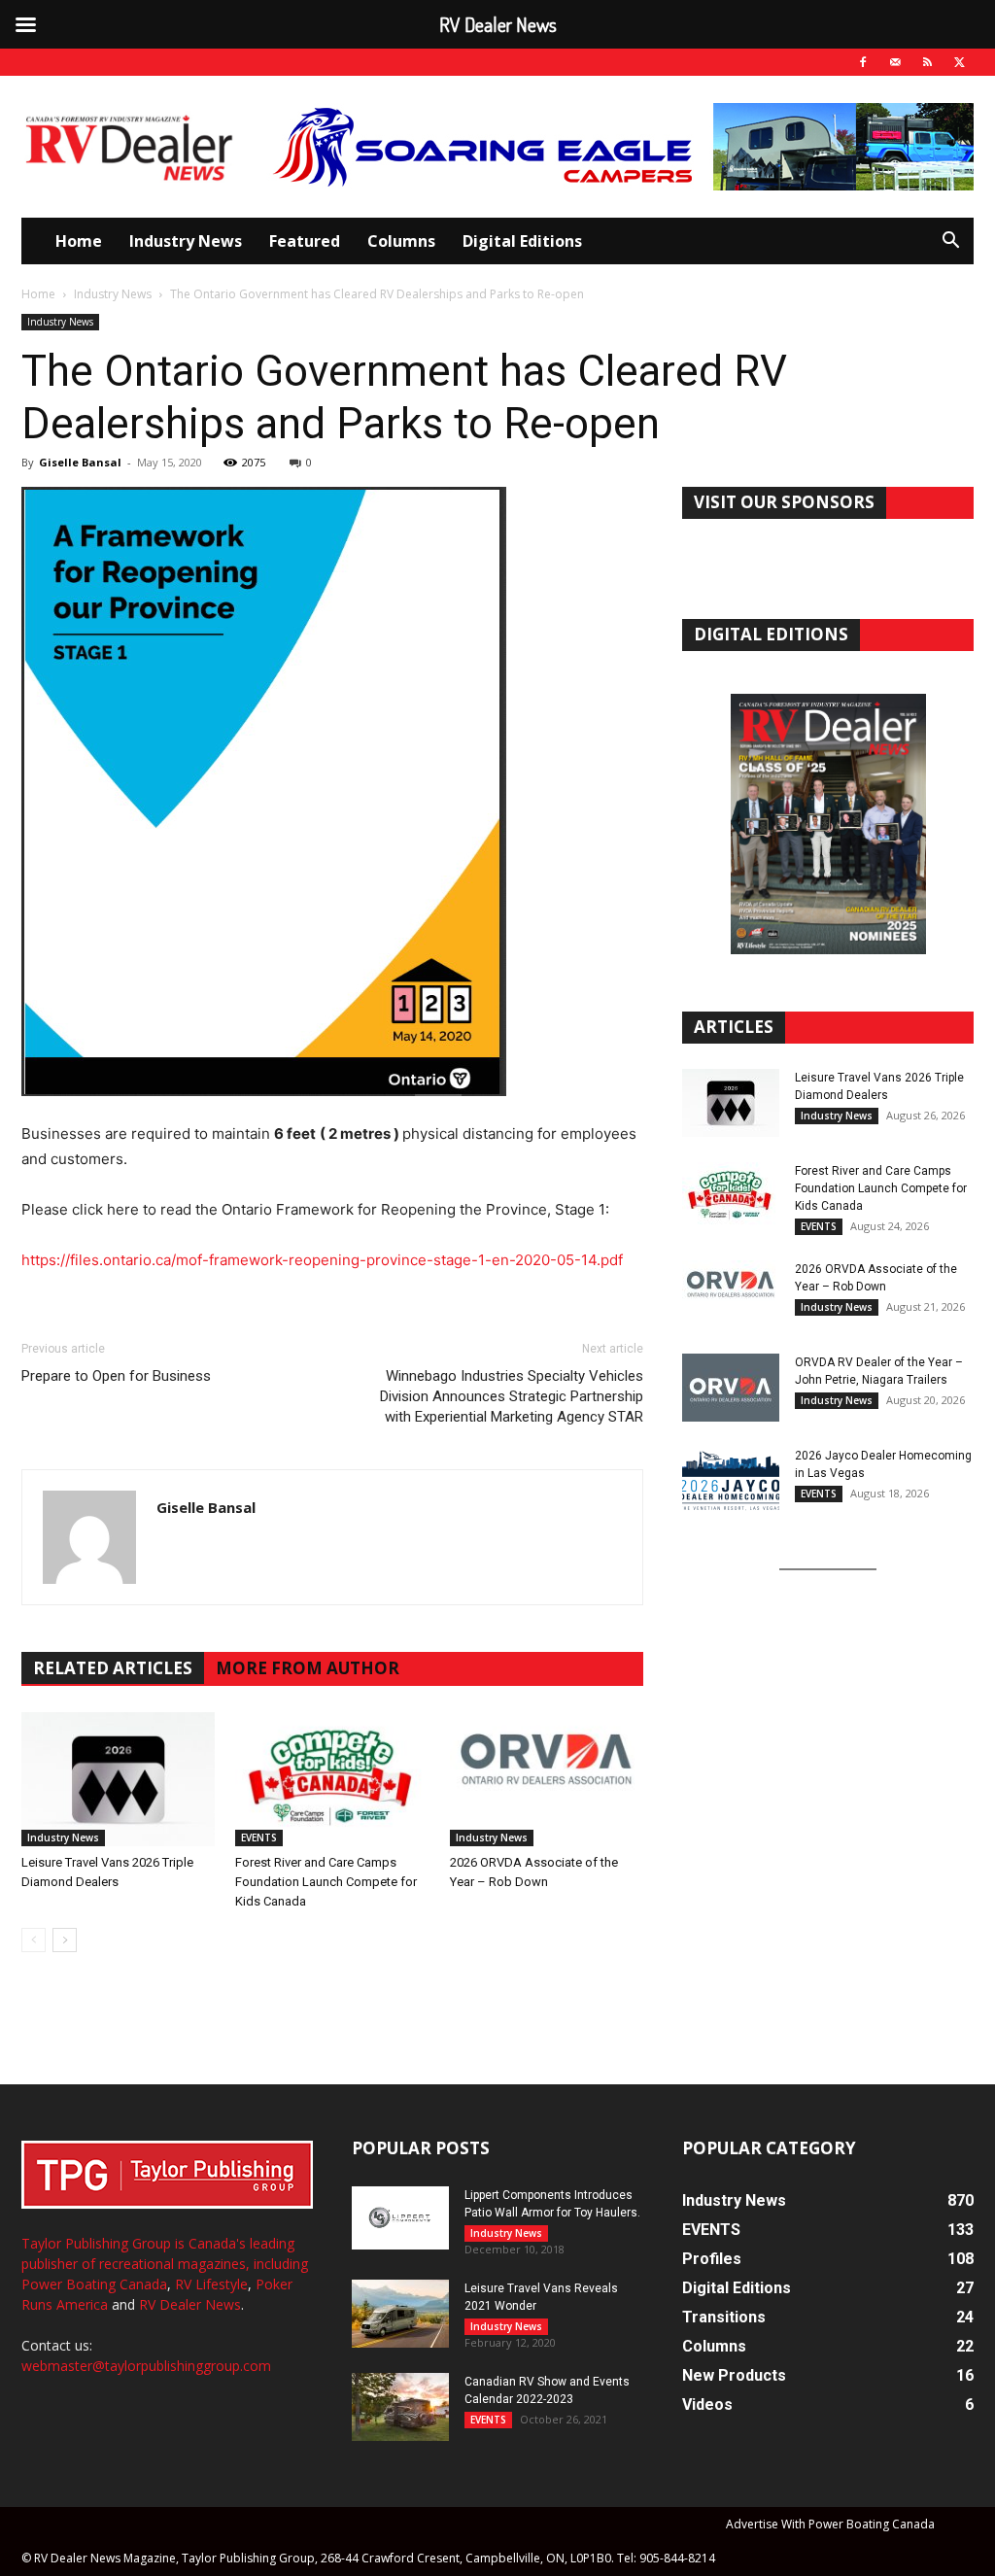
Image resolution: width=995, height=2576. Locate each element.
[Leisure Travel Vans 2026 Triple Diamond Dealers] (118, 1779)
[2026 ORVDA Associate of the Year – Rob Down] (547, 1779)
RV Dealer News (190, 2304)
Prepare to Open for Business (116, 1376)
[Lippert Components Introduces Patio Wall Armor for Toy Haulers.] (400, 2218)
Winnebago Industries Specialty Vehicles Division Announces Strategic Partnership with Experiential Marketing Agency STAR (512, 1396)
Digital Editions (522, 241)
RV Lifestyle (211, 2284)
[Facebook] (863, 62)
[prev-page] (34, 1940)
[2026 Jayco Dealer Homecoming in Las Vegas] (731, 1481)
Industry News (186, 241)
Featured (305, 241)
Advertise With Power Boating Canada (830, 2524)
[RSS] (927, 62)
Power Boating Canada (94, 2284)
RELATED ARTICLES (113, 1668)
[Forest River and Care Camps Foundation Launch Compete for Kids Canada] (332, 1779)
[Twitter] (959, 62)
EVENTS (259, 1838)
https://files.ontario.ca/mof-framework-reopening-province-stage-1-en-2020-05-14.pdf (322, 1260)
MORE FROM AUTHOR (308, 1668)
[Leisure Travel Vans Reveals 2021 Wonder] (400, 2314)
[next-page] (65, 1940)
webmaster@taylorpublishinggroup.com (146, 2366)
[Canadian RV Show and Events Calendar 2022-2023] (400, 2407)
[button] (950, 242)
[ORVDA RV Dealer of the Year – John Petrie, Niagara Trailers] (731, 1388)
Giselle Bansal (80, 462)
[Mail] (895, 62)
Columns (401, 241)
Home (79, 241)
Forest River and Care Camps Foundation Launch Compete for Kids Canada (326, 1882)
